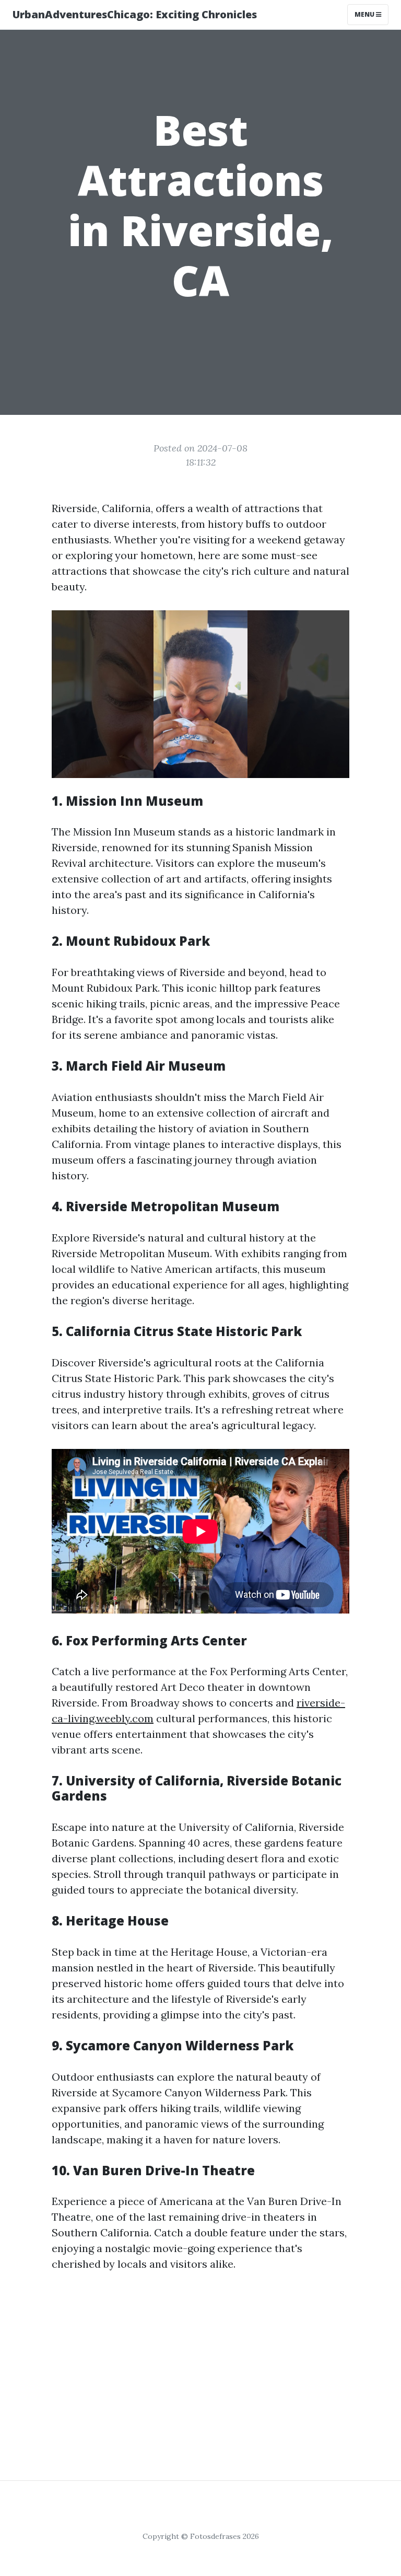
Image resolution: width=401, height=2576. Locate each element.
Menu (365, 14)
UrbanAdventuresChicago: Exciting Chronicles (135, 14)
